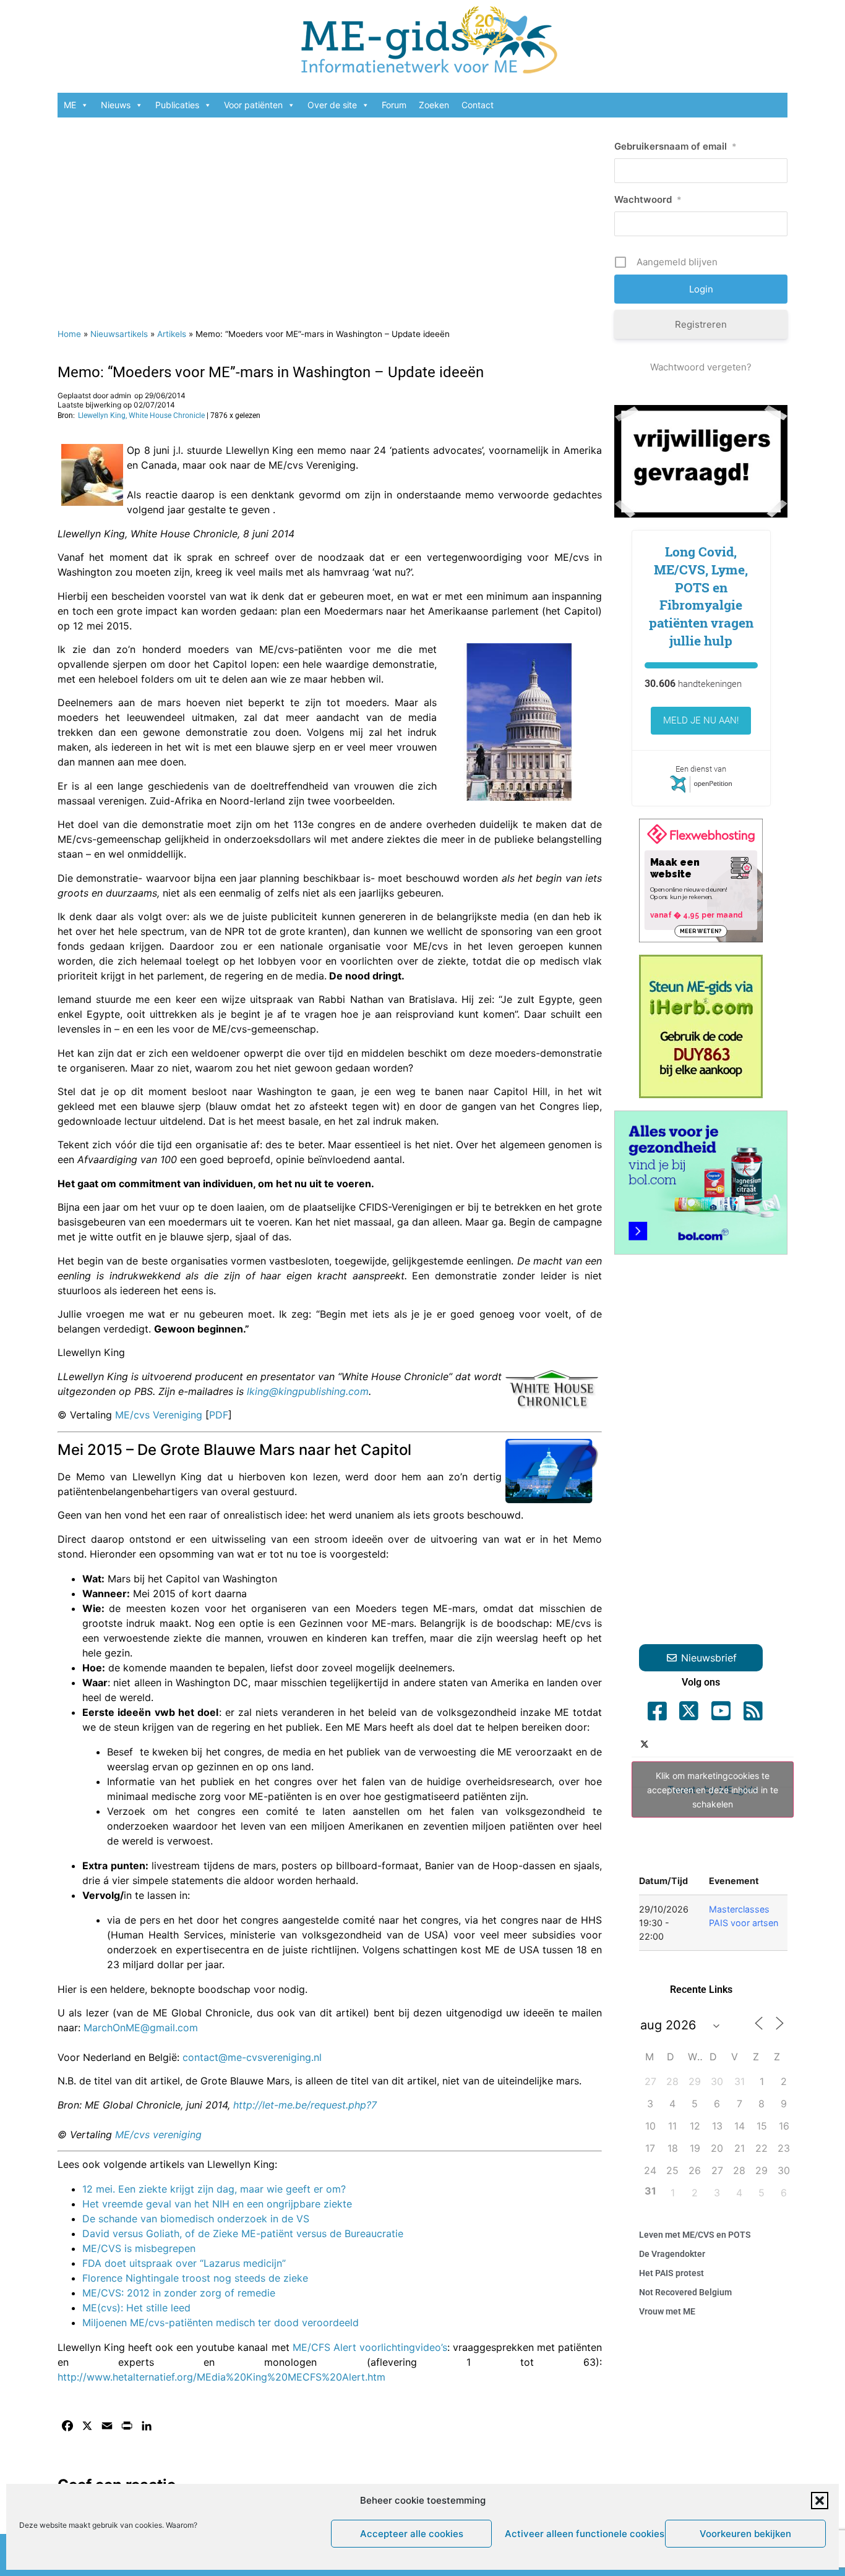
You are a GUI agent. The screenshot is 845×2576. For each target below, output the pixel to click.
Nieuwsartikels (119, 334)
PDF (219, 1415)
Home (69, 334)
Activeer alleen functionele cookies (582, 2534)
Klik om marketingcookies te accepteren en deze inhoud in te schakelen (713, 1790)
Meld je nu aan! (701, 720)
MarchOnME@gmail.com (141, 2028)
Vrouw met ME (667, 2311)
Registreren (701, 324)
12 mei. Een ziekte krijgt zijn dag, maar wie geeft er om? (214, 2189)
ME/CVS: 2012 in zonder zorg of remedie (179, 2293)
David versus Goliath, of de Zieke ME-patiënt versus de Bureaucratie (243, 2233)
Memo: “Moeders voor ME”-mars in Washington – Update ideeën (271, 372)
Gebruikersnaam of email (676, 146)
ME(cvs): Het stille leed (136, 2308)
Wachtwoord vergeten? (701, 367)
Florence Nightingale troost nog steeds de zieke (195, 2278)
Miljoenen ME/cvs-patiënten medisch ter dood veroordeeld (221, 2322)
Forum (394, 105)
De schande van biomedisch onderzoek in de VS (196, 2219)
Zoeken (434, 105)
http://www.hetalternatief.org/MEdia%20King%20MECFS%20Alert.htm (221, 2377)
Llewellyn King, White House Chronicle (141, 416)
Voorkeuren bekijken (745, 2534)
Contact (478, 105)
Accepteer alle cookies (412, 2534)
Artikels (172, 334)
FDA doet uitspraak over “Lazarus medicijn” (184, 2263)
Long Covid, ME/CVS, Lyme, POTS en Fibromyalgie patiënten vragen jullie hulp (701, 596)
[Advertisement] (330, 216)
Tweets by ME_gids (713, 1790)
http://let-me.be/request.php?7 (305, 2105)
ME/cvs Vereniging (159, 1415)
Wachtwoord (648, 199)
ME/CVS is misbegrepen (139, 2248)
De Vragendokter (672, 2254)
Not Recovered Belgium (685, 2292)
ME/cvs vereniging (158, 2135)
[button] (820, 2501)
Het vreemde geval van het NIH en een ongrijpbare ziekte (217, 2204)
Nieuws (116, 105)
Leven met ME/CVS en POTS (695, 2235)
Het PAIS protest (671, 2273)
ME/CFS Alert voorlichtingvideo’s (370, 2347)
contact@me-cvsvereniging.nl (252, 2057)
